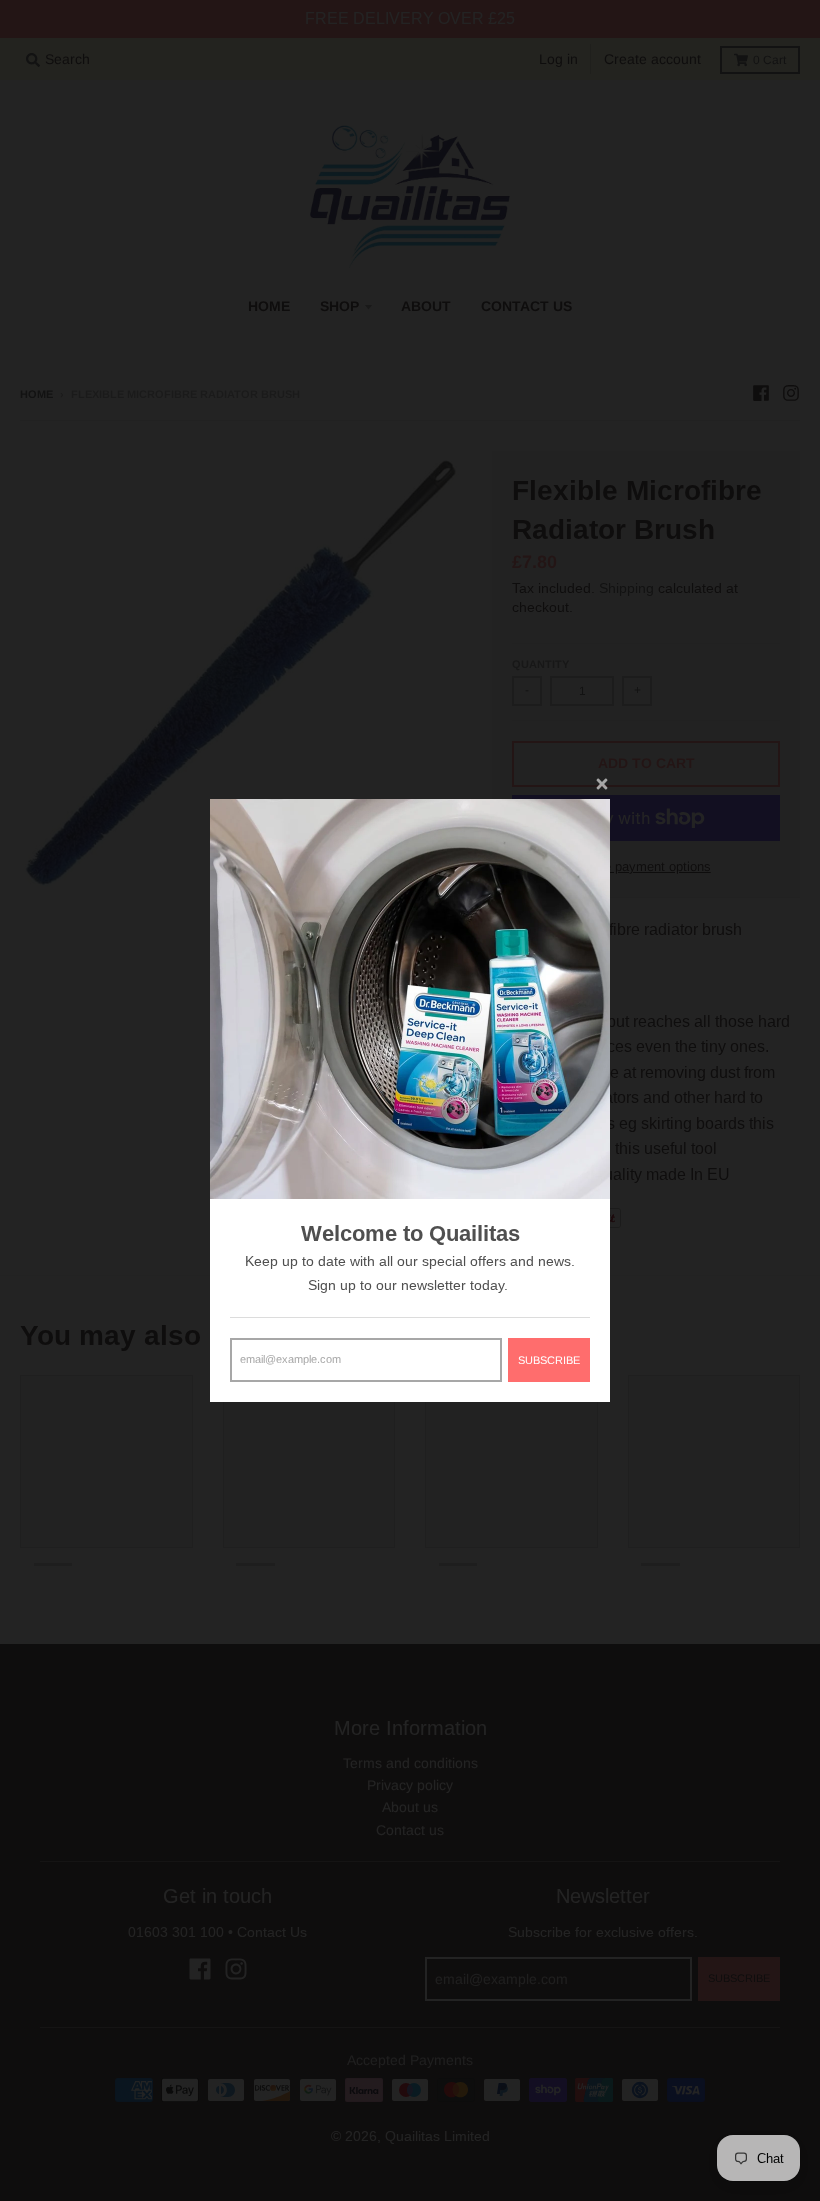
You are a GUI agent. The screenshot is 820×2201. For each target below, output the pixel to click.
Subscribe (549, 1360)
